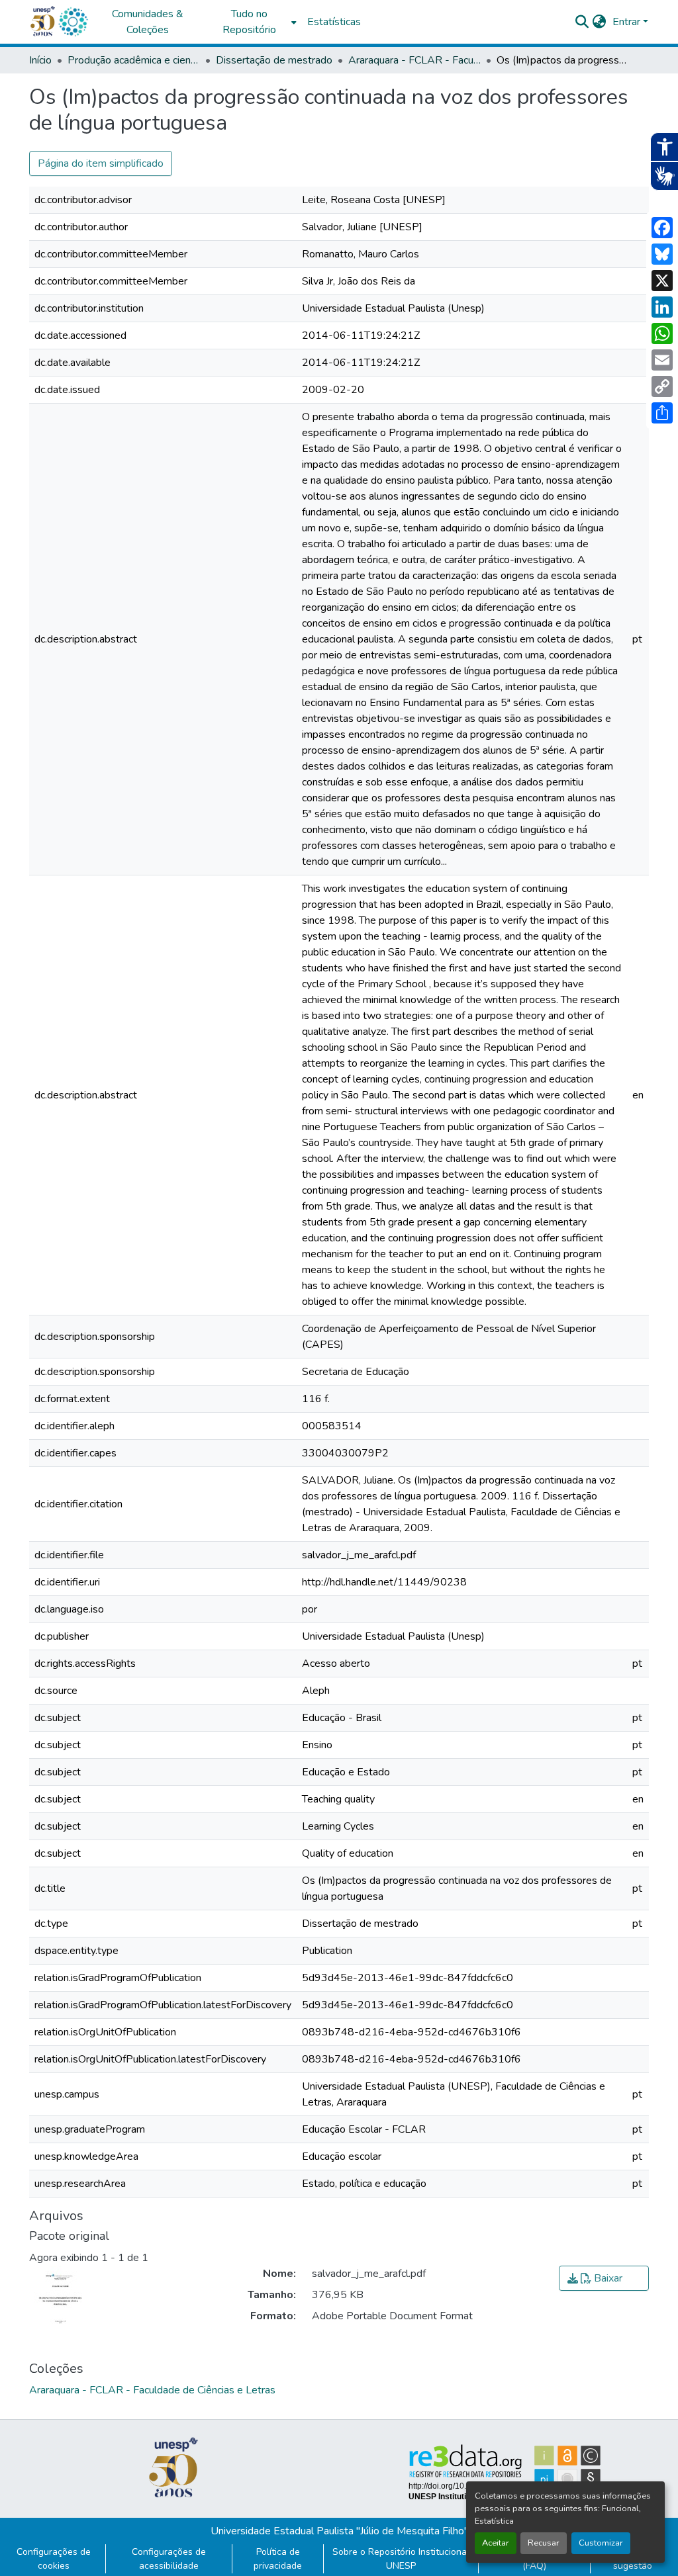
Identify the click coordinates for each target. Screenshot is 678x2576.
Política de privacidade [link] (278, 2559)
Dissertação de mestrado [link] (274, 60)
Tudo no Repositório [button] (249, 22)
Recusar (544, 2543)
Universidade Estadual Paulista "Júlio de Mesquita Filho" (339, 2531)
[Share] (662, 413)
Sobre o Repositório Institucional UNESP (401, 2559)
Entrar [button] (628, 22)
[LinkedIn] (662, 307)
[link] (604, 2278)
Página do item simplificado (101, 163)
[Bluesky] (662, 254)
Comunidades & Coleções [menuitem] (148, 22)
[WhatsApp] (662, 333)
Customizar (601, 2543)
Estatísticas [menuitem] (334, 22)
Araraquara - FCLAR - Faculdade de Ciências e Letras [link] (414, 60)
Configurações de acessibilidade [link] (169, 2559)
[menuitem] (253, 22)
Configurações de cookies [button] (54, 2559)
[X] (662, 281)
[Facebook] (662, 228)
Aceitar (496, 2543)
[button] (73, 22)
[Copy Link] (662, 386)
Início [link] (40, 60)
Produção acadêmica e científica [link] (134, 60)
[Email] (662, 360)
